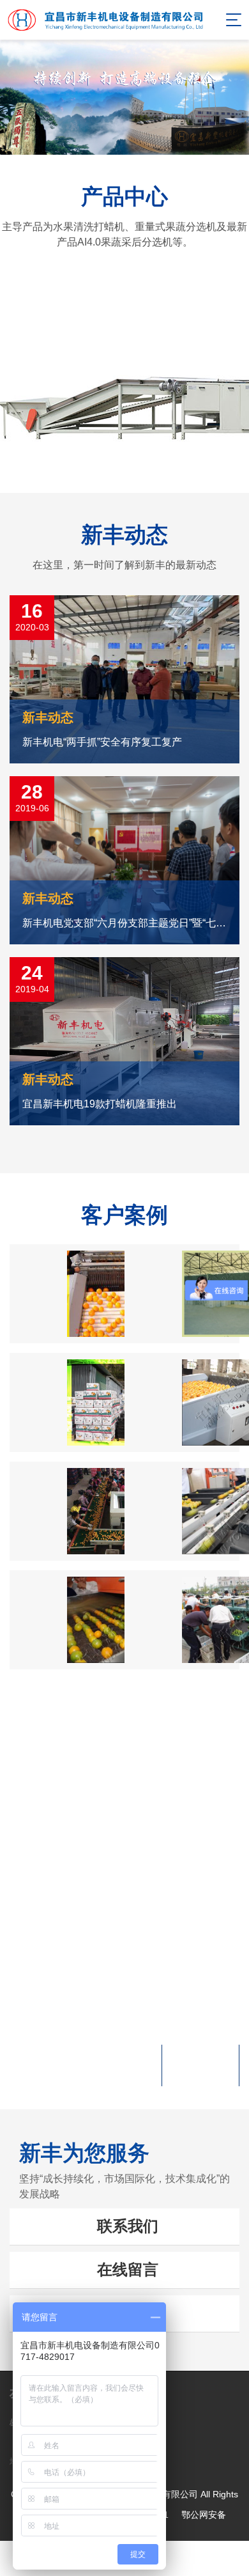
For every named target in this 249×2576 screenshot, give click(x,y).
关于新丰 (124, 1740)
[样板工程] (182, 1294)
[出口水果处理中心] (67, 1402)
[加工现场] (182, 1402)
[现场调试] (67, 1294)
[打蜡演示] (67, 1620)
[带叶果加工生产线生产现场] (67, 1511)
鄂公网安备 (204, 2515)
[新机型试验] (182, 1620)
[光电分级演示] (182, 1511)
